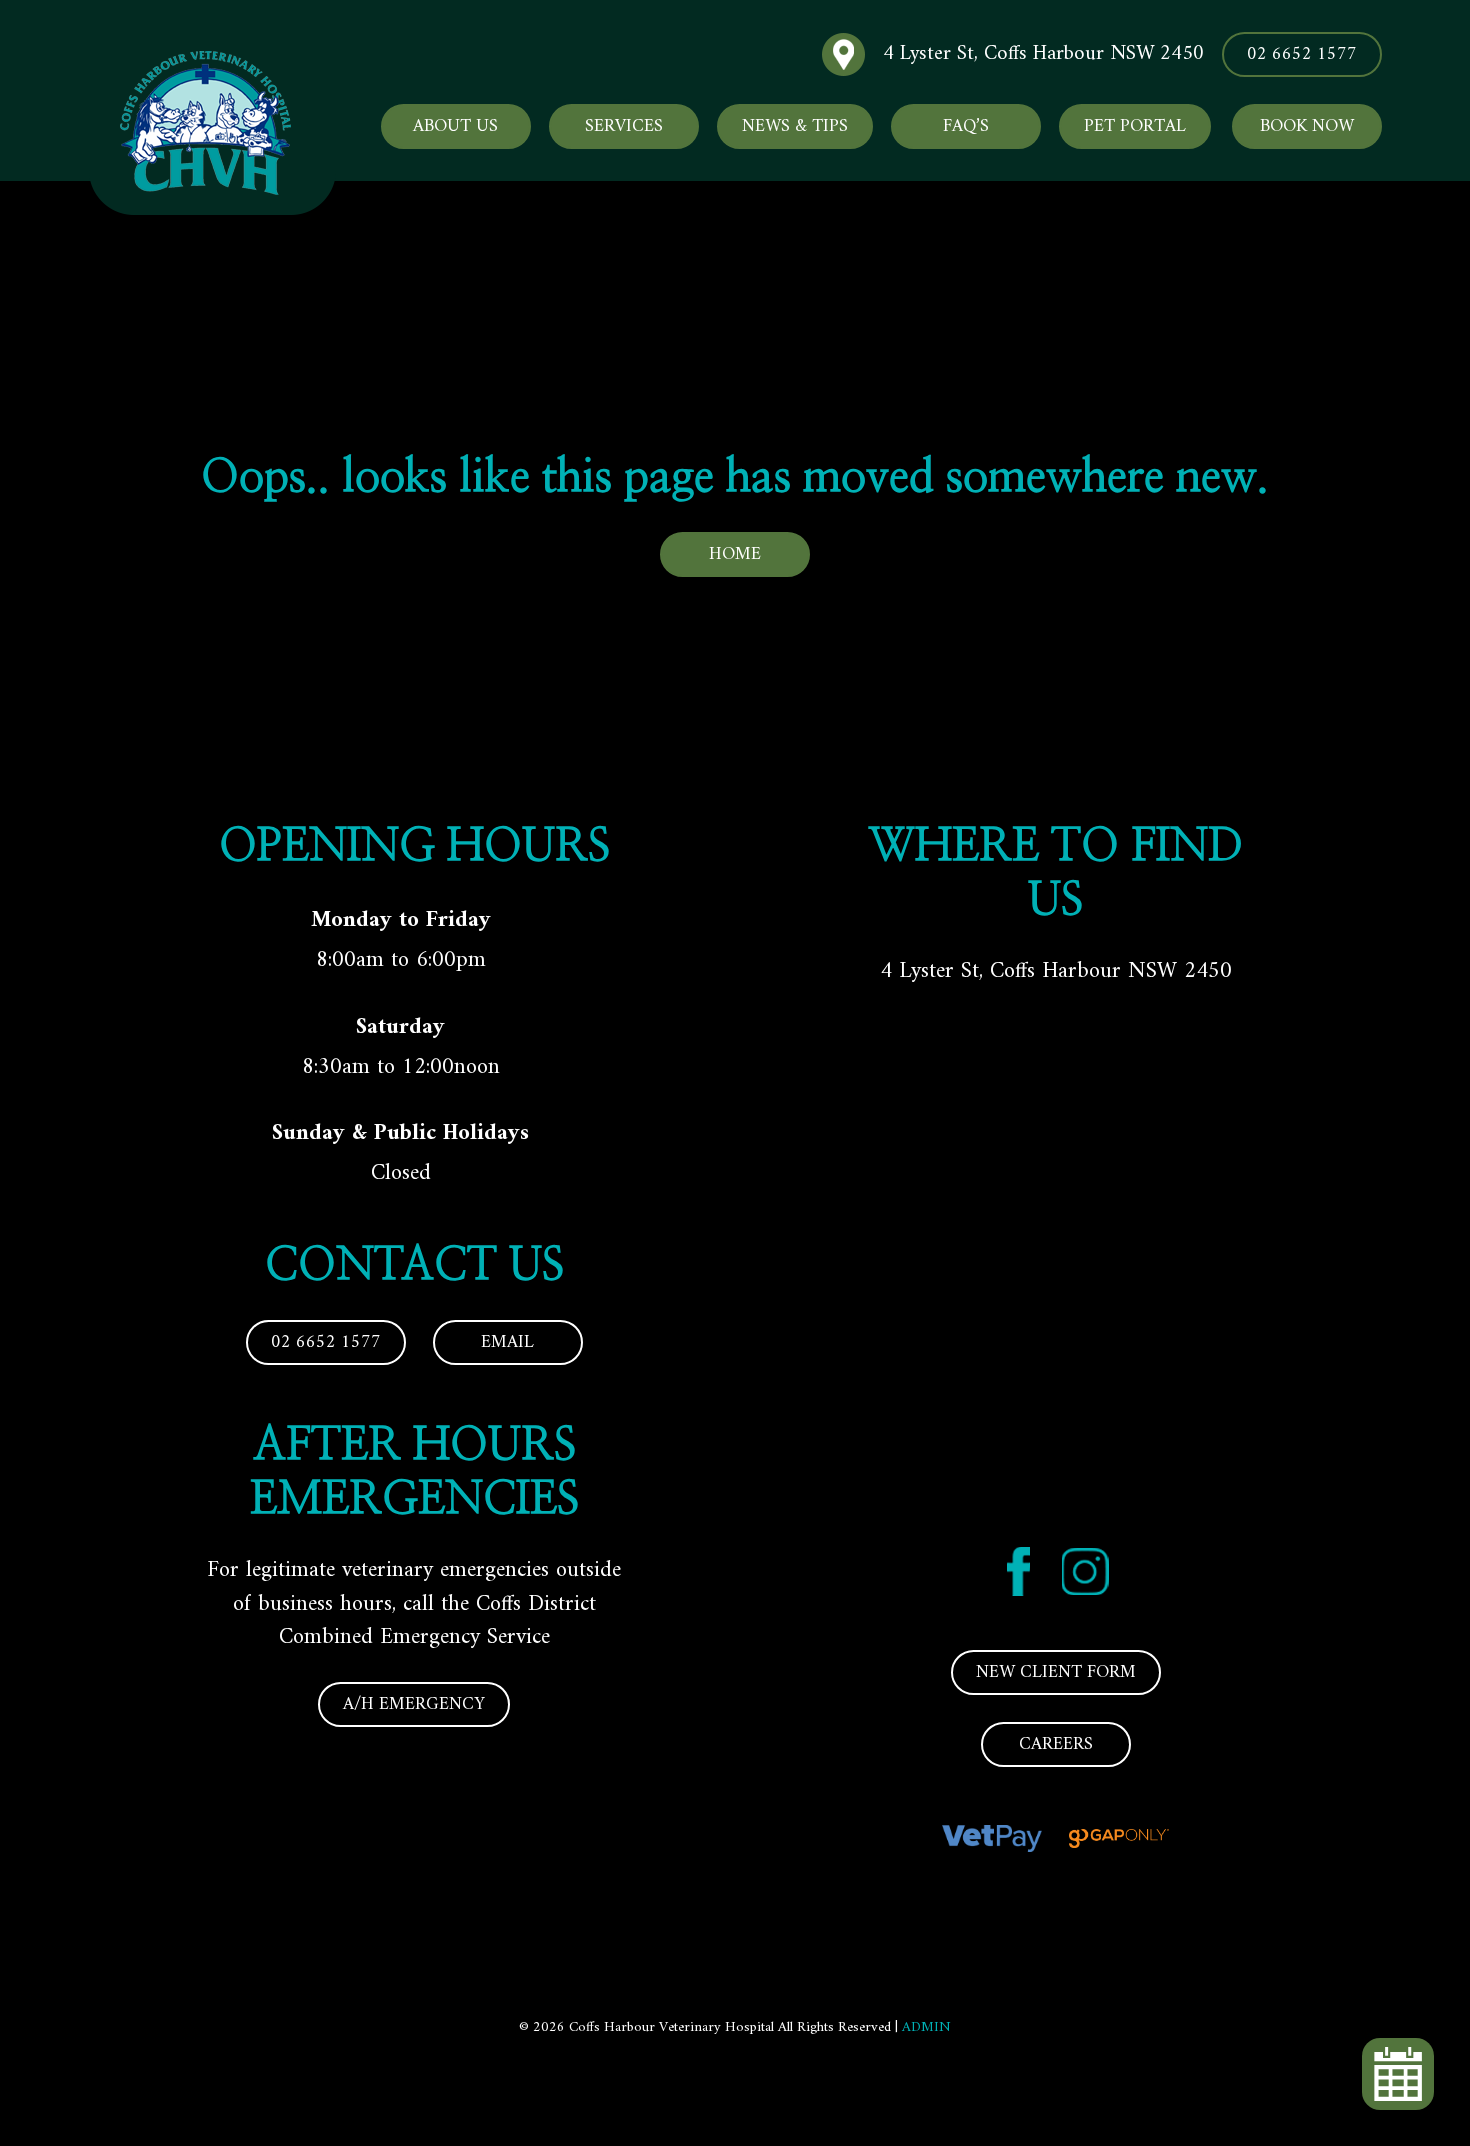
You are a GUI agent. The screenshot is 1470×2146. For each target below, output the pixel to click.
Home (735, 554)
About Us (455, 126)
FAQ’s (966, 126)
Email (507, 1342)
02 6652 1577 (1302, 54)
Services (624, 126)
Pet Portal (1135, 126)
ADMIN (926, 2027)
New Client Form (1056, 1672)
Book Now (1307, 126)
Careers (1056, 1744)
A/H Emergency (414, 1704)
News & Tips (795, 126)
